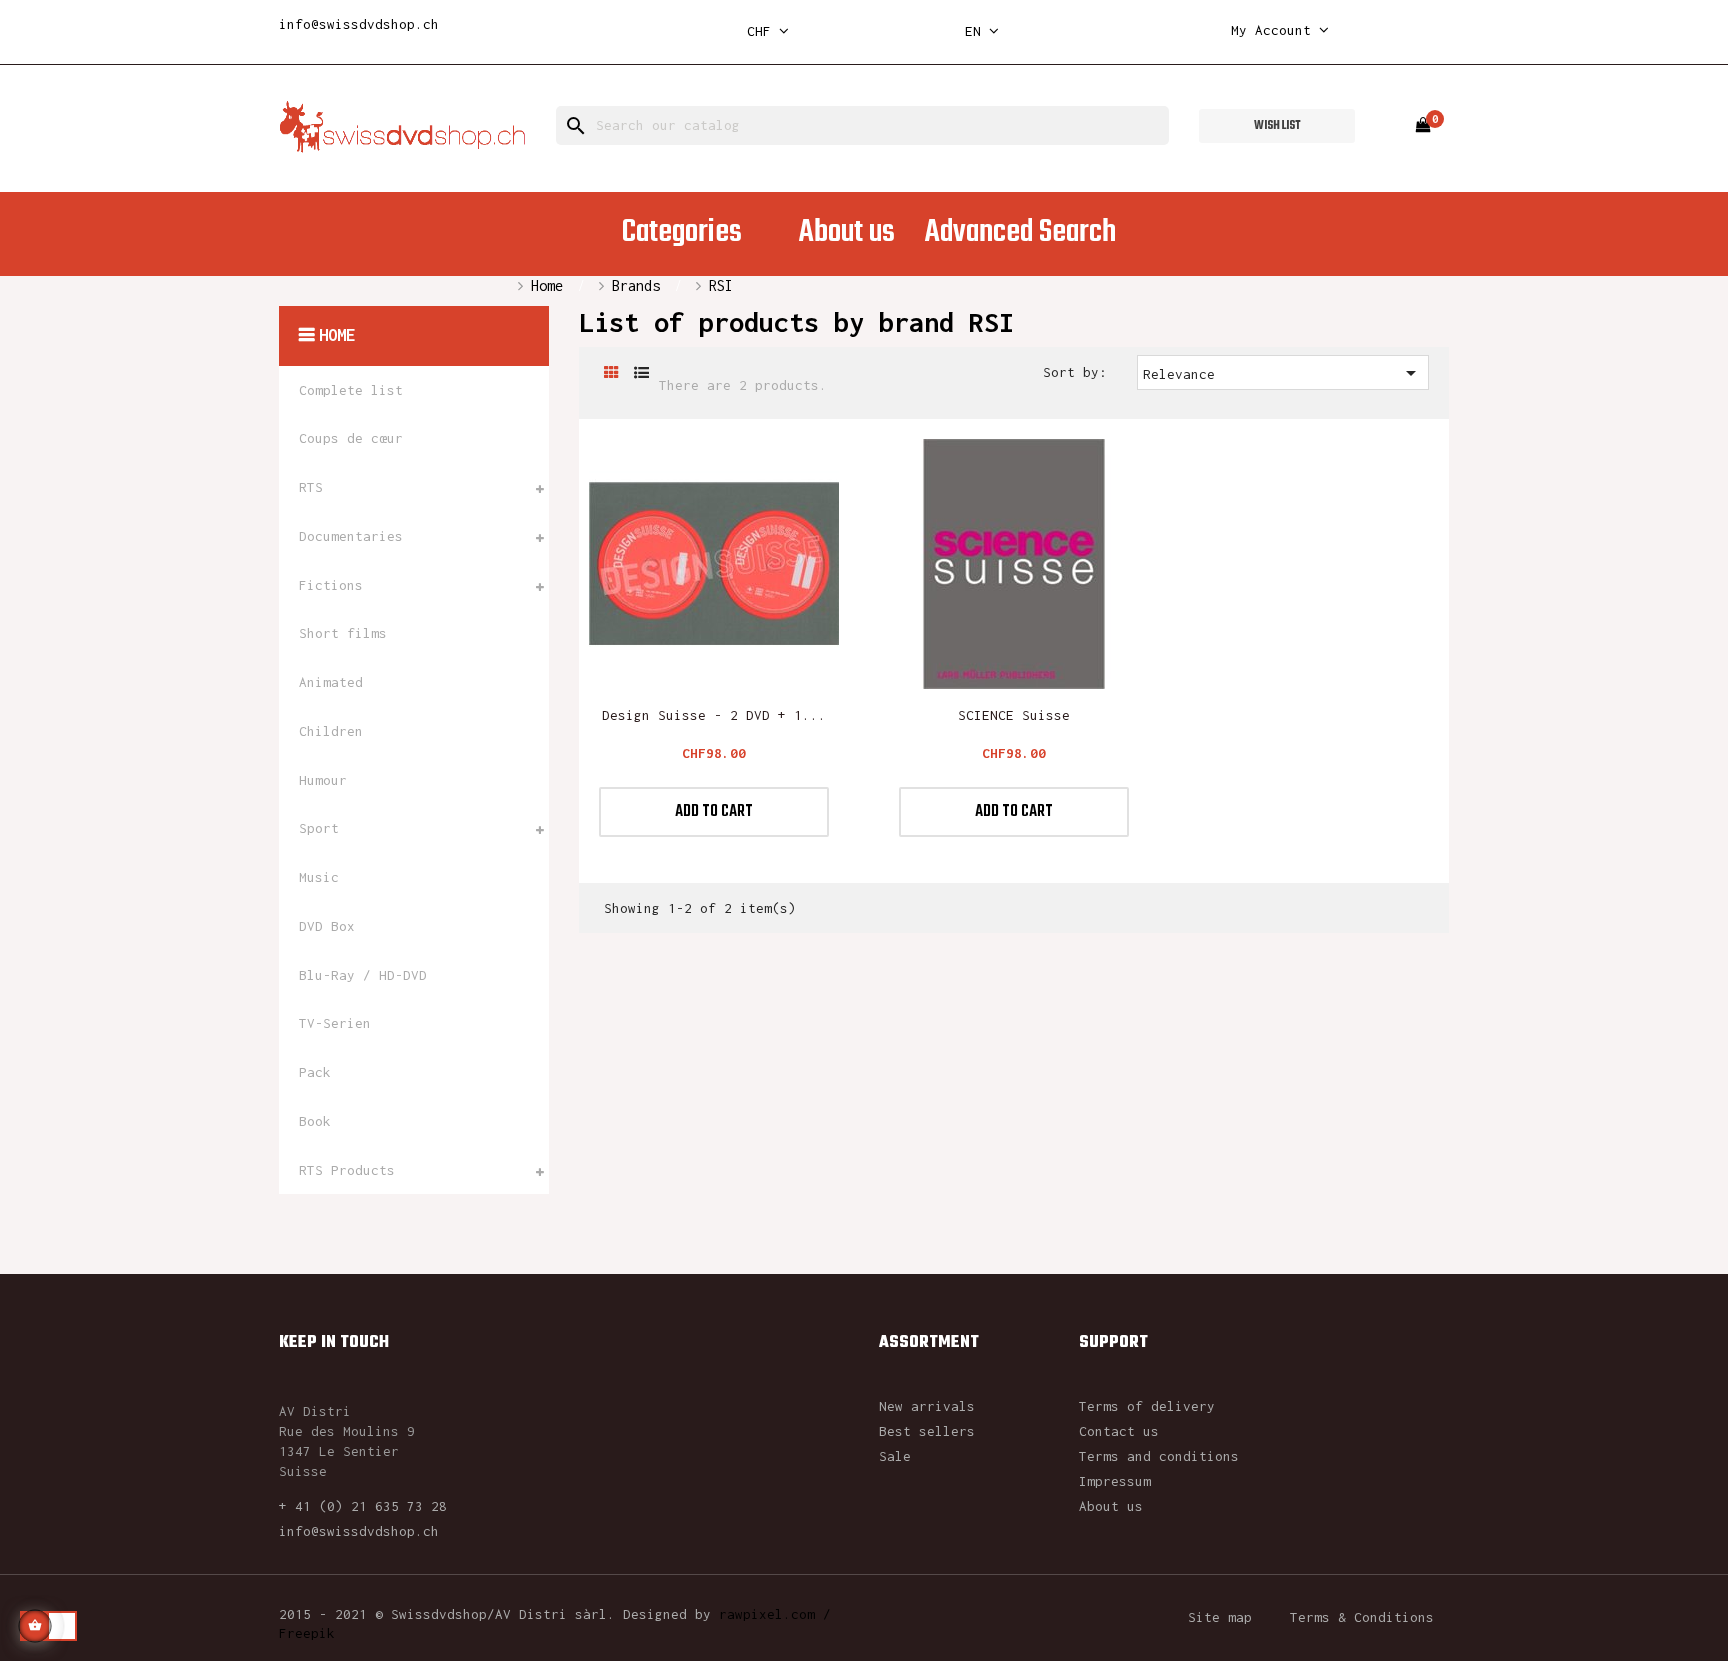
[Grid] (611, 373)
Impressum (1115, 1481)
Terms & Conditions (1362, 1617)
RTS (311, 487)
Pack (315, 1072)
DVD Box (327, 926)
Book (315, 1121)
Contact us (1119, 1431)
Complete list (351, 390)
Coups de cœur (351, 438)
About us (1111, 1506)
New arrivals (927, 1406)
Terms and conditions (1159, 1456)
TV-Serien (335, 1023)
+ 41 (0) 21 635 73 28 (363, 1506)
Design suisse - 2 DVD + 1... (714, 715)
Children (331, 731)
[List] (641, 373)
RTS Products (347, 1170)
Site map (1220, 1617)
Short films (343, 633)
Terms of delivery (1147, 1406)
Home (337, 335)
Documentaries (351, 536)
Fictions (331, 585)
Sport (319, 828)
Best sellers (927, 1431)
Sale (895, 1456)
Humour (323, 780)
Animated (331, 682)
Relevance (1283, 373)
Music (319, 877)
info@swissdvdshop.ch (359, 24)
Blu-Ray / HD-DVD (363, 975)
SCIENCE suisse (1014, 715)
